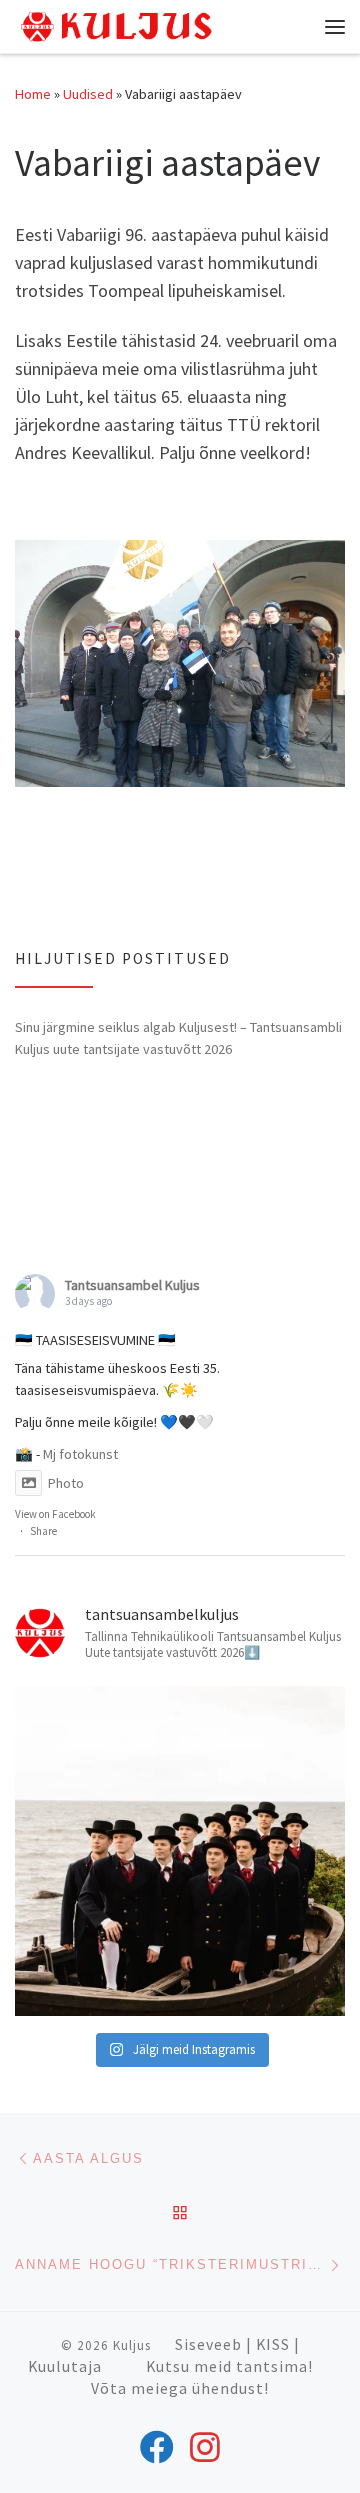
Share (43, 1531)
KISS (273, 2344)
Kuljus (132, 2345)
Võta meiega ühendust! (180, 2388)
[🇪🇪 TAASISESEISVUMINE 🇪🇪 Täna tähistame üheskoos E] (180, 1851)
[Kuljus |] (115, 24)
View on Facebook (55, 1514)
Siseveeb (208, 2344)
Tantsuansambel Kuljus (132, 1285)
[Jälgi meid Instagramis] (205, 2447)
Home (33, 94)
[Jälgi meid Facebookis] (157, 2447)
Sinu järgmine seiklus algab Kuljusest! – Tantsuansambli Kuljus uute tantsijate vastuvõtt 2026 (178, 1038)
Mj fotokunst (80, 1454)
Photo (66, 1483)
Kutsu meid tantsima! (229, 2366)
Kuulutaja (65, 2366)
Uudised (88, 94)
